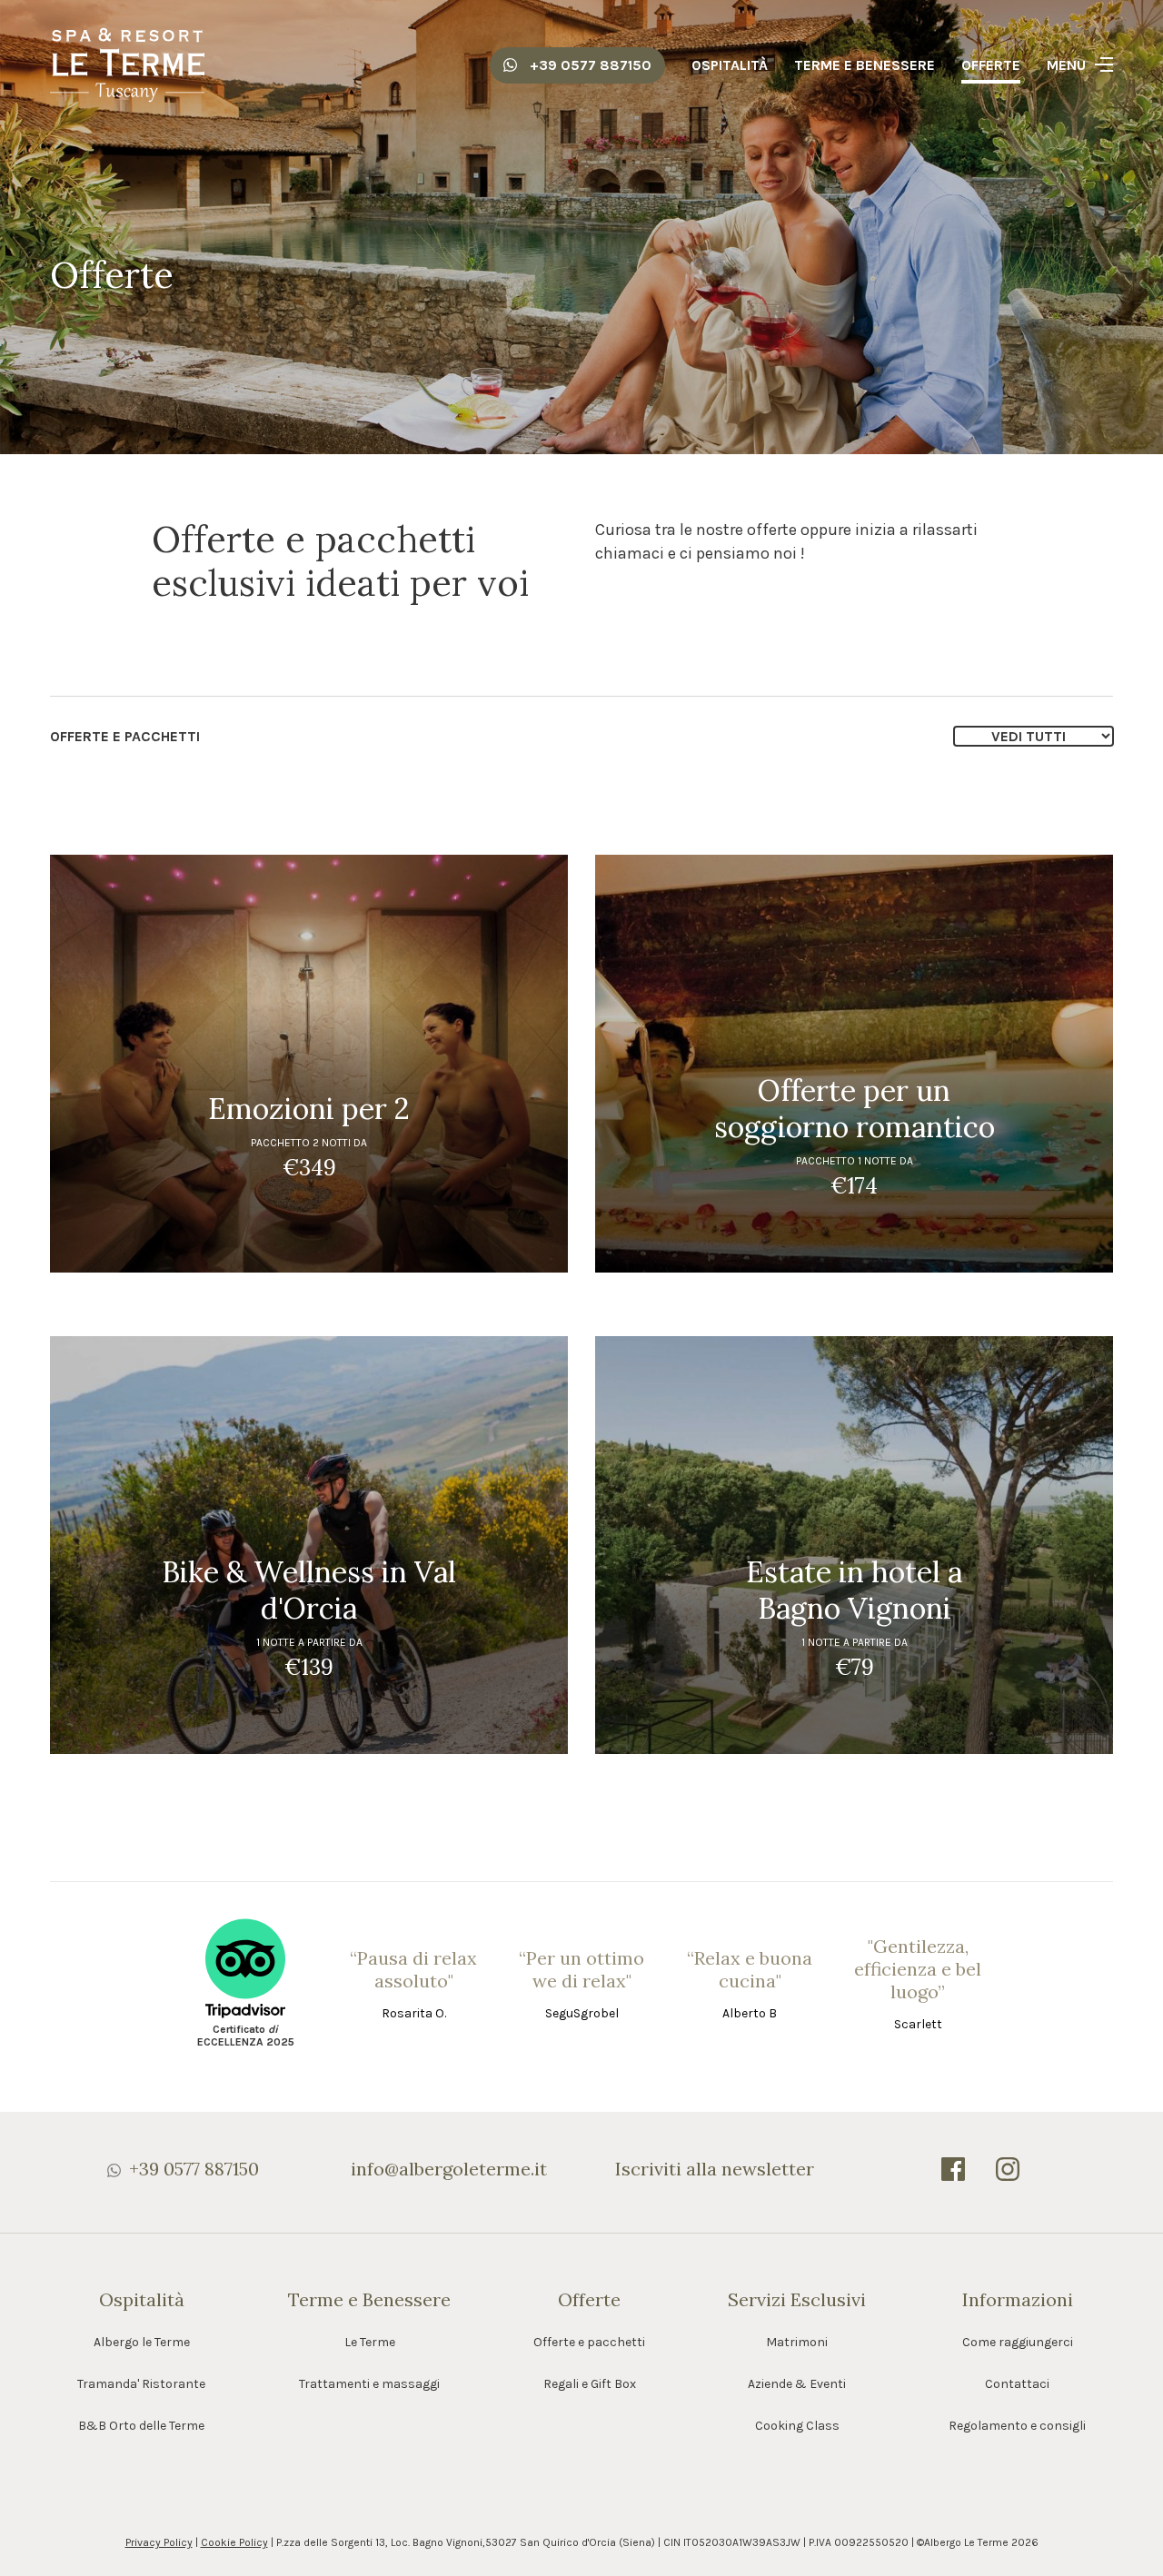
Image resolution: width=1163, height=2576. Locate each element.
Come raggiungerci (1018, 2342)
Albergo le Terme (142, 2342)
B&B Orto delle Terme (141, 2426)
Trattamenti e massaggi (369, 2384)
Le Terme (370, 2342)
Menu (1066, 65)
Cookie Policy (234, 2542)
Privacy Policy (159, 2542)
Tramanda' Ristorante (141, 2384)
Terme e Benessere (865, 65)
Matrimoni (797, 2342)
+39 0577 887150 (589, 65)
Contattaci (1017, 2384)
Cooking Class (797, 2426)
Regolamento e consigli (1017, 2426)
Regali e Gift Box (590, 2384)
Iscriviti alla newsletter (715, 2169)
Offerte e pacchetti (589, 2342)
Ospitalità (730, 65)
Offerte (991, 65)
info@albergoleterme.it (449, 2169)
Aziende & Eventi (797, 2384)
